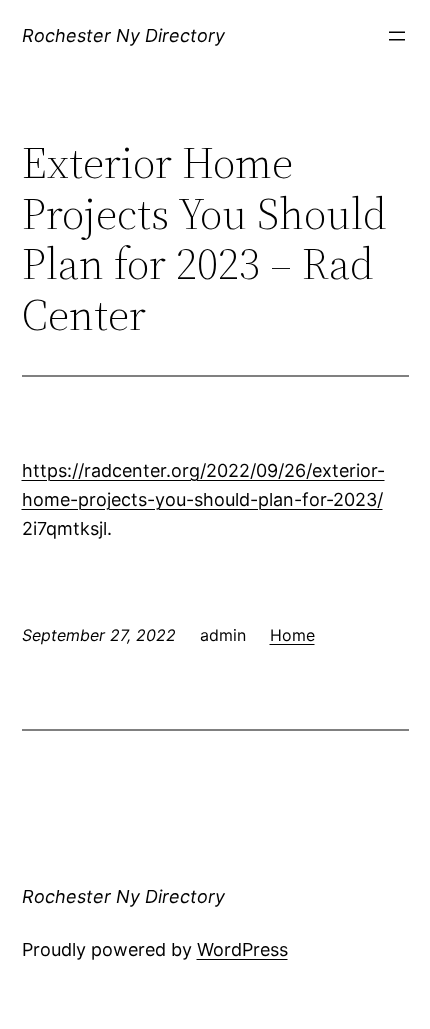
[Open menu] (397, 36)
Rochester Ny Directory (123, 35)
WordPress (242, 949)
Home (292, 635)
